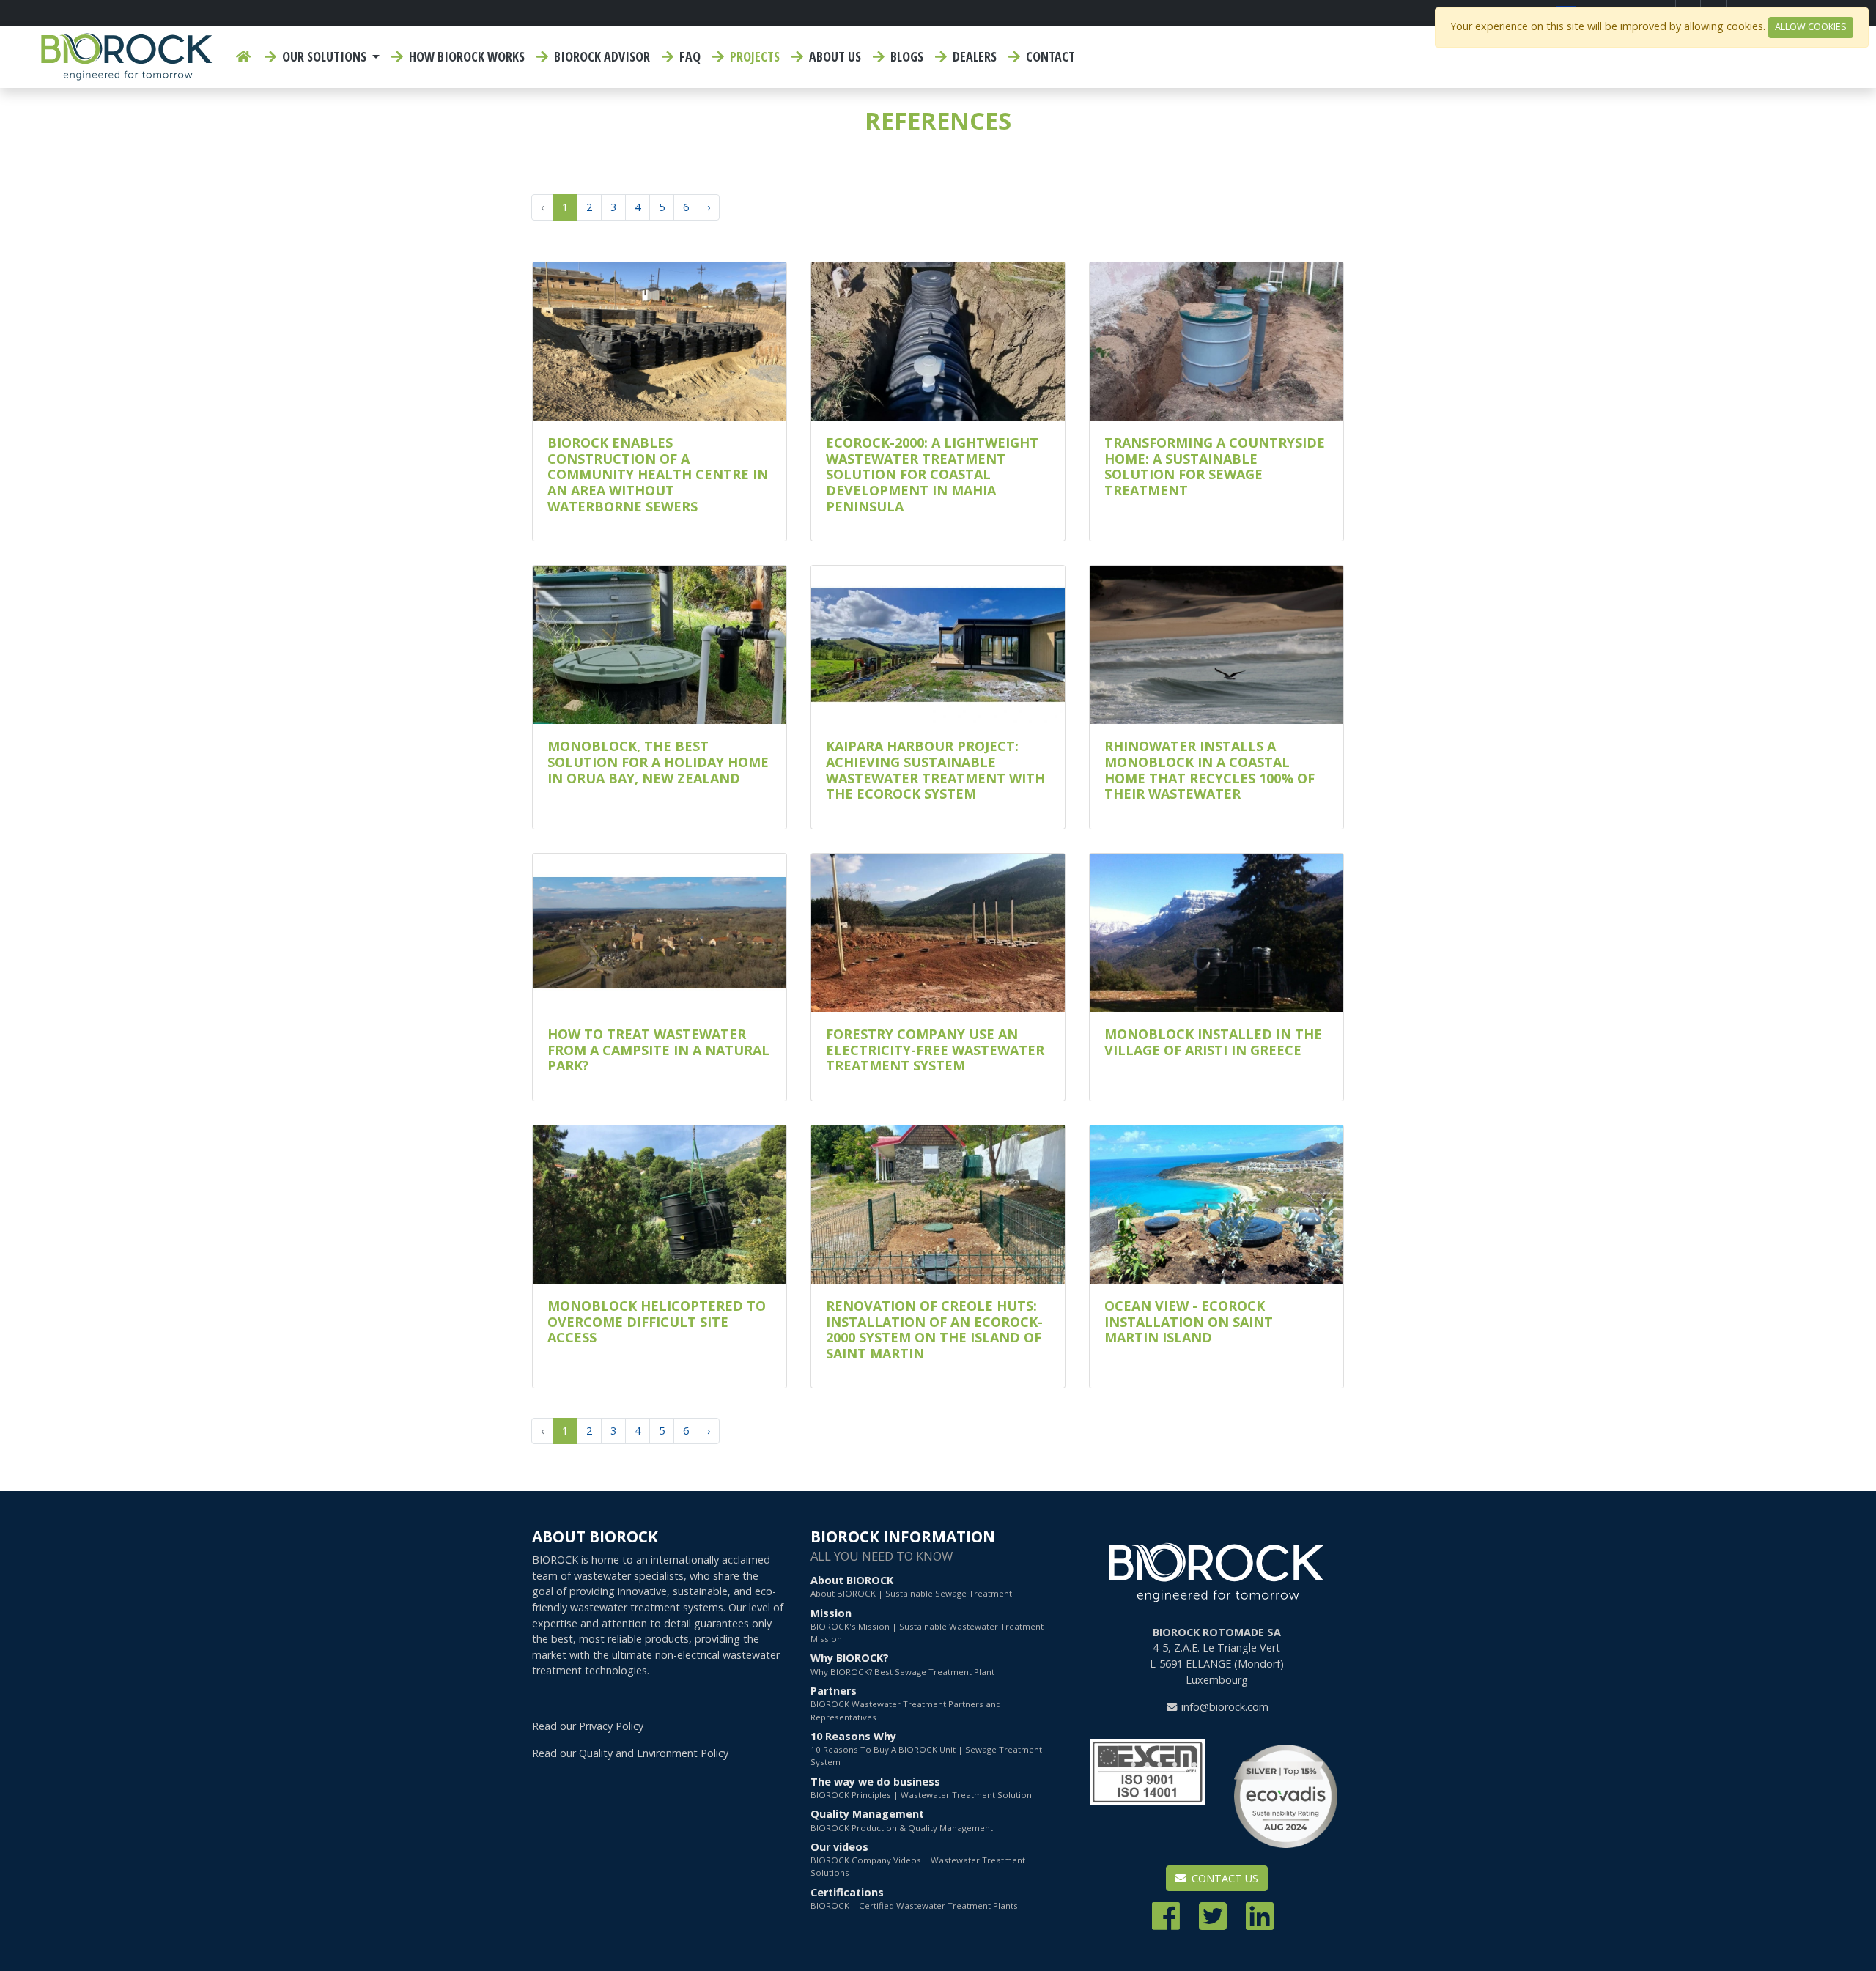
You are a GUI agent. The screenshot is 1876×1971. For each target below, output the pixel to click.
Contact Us (1223, 1878)
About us (834, 56)
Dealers (973, 56)
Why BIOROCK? (902, 1664)
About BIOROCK (911, 1586)
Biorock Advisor (601, 56)
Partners (906, 1703)
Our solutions (324, 56)
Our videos (918, 1859)
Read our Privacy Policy (588, 1726)
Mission (927, 1626)
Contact (1049, 56)
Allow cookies (1811, 27)
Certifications (914, 1898)
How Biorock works (465, 56)
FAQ (688, 56)
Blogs (905, 56)
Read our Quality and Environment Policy (630, 1753)
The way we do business (921, 1787)
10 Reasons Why (926, 1749)
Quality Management (902, 1820)
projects (753, 56)
